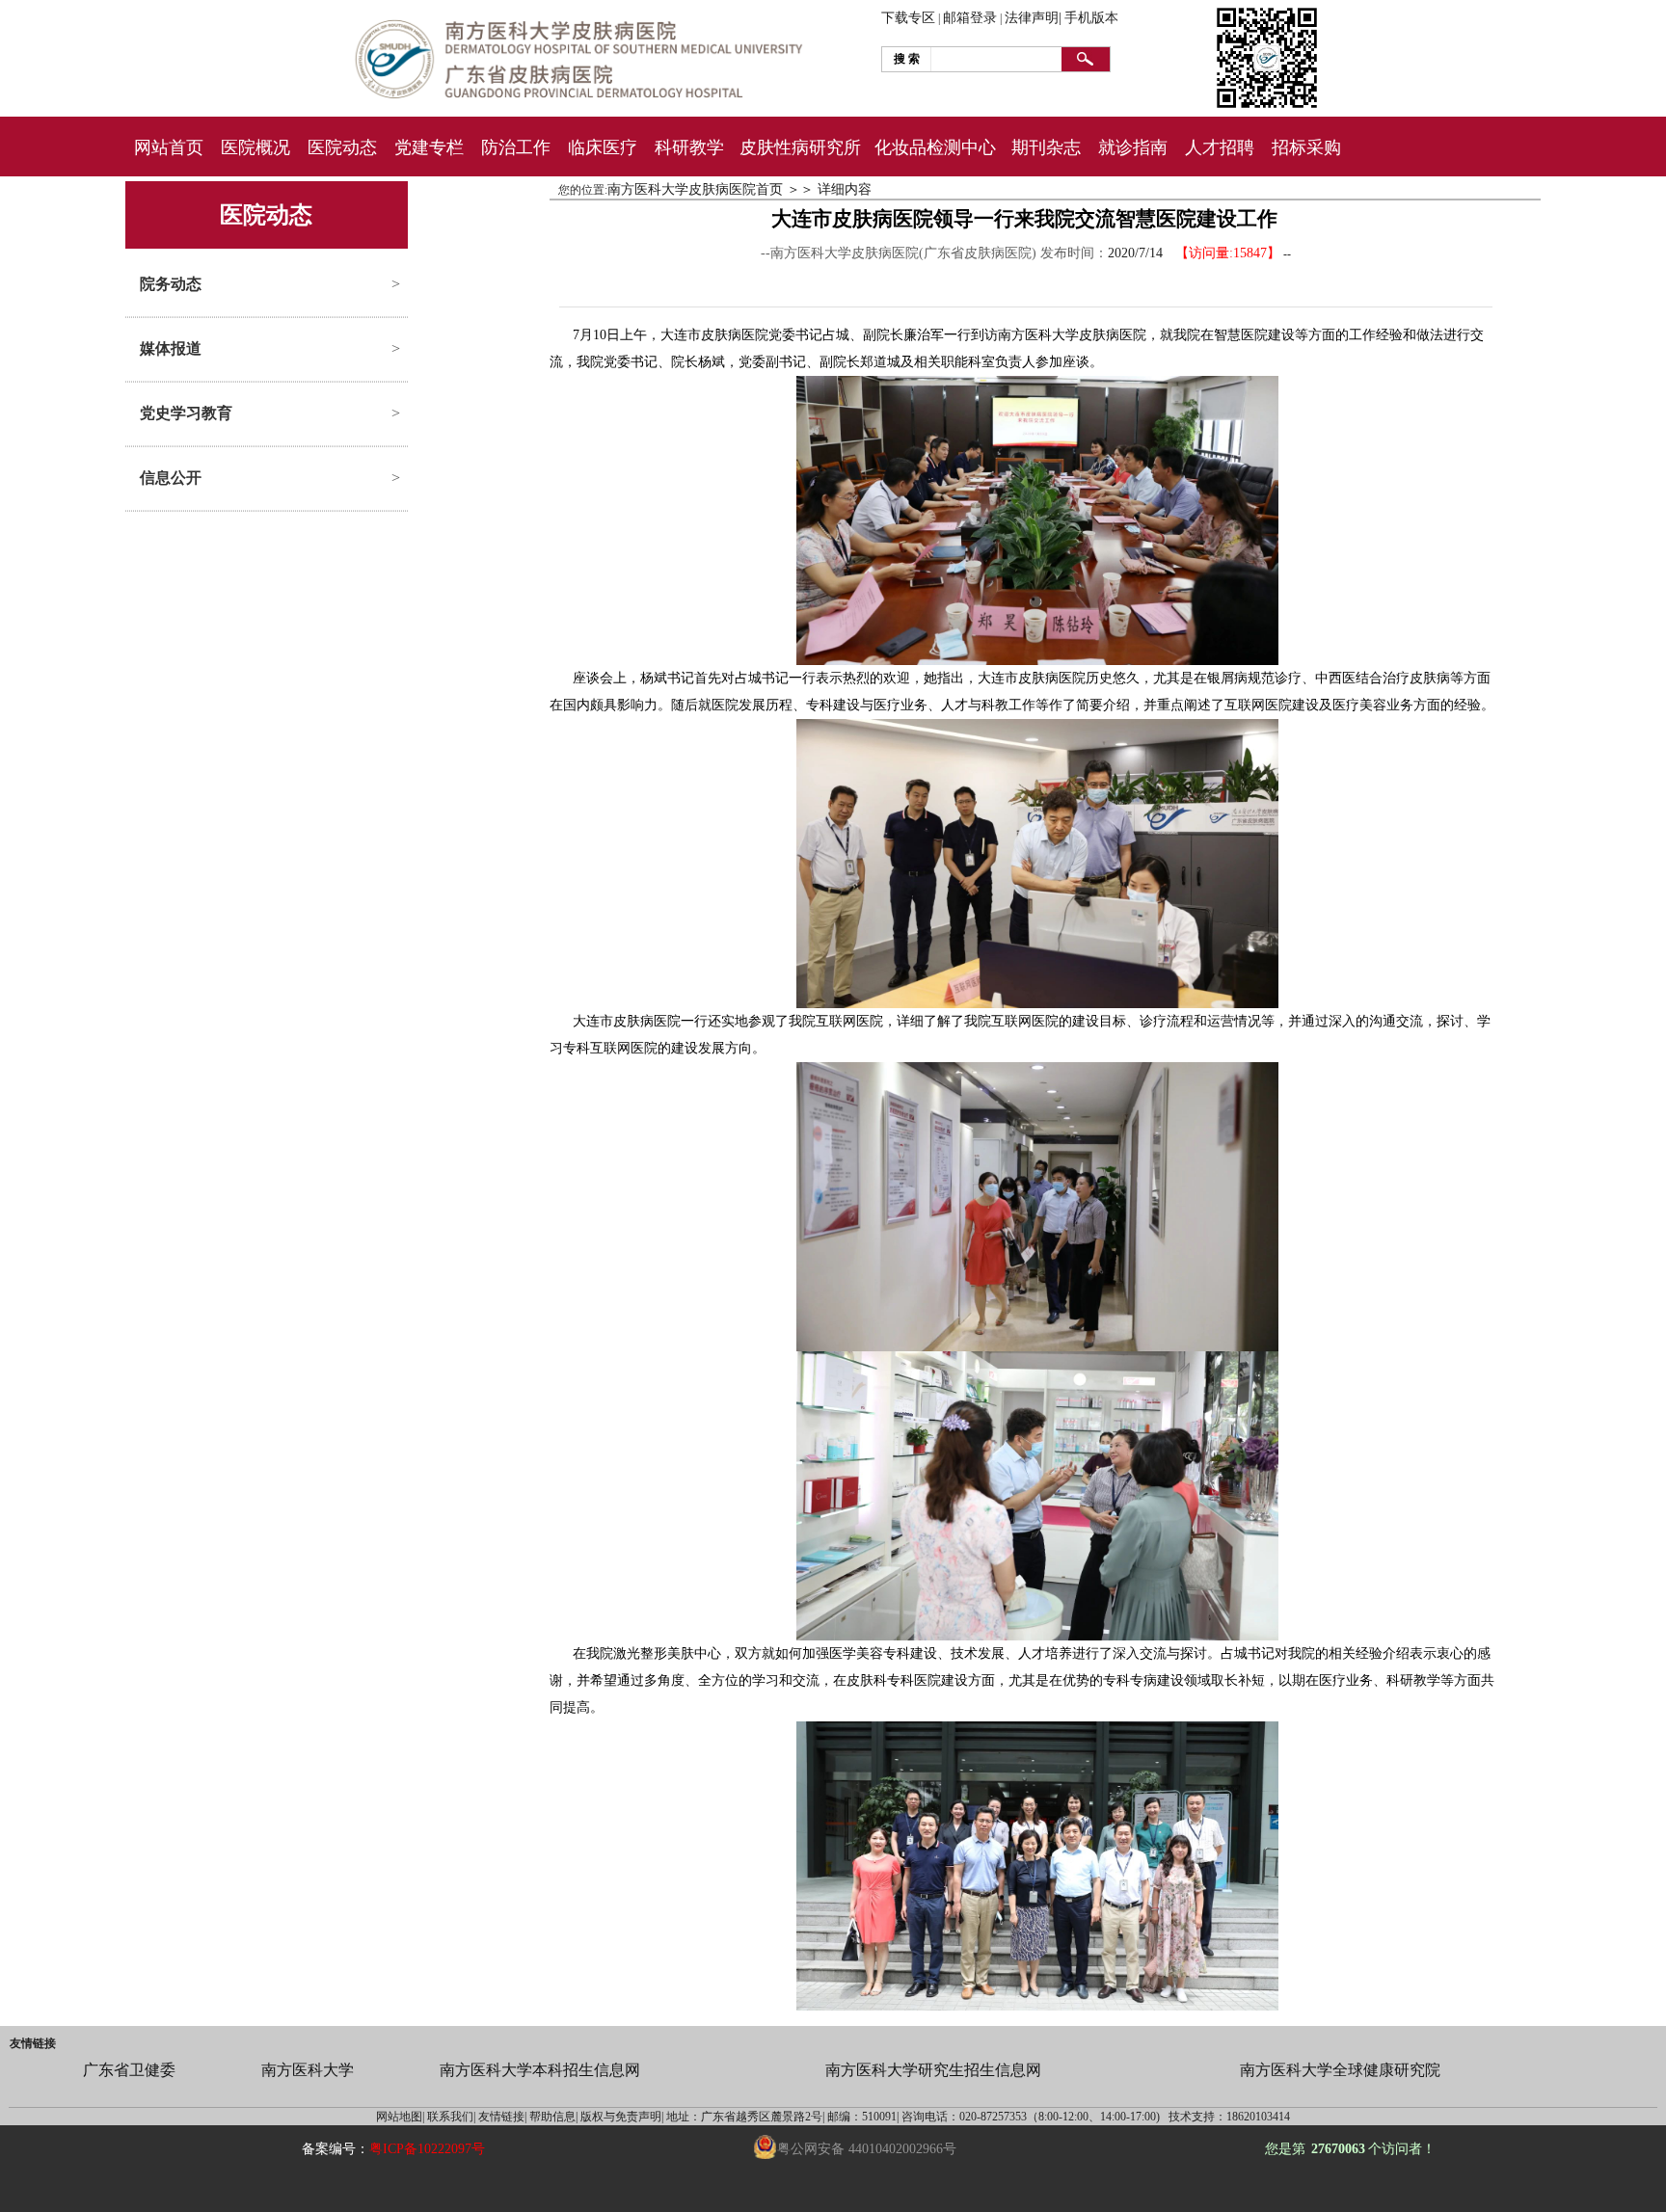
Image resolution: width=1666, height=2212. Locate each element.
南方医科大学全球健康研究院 (1340, 2070)
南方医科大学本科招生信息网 (540, 2070)
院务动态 (171, 284)
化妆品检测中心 (935, 147)
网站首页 (169, 147)
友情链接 (33, 2043)
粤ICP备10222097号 (427, 2149)
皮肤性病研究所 (800, 147)
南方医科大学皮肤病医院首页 (695, 189)
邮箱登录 (970, 18)
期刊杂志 (1046, 147)
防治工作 (516, 147)
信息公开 (171, 478)
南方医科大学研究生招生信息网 (933, 2070)
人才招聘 (1220, 147)
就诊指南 (1133, 147)
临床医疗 (603, 147)
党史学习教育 (186, 413)
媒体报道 (171, 348)
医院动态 (342, 147)
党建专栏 (429, 147)
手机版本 (1091, 18)
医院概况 (255, 147)
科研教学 (689, 147)
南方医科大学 (308, 2070)
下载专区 (908, 18)
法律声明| (1033, 18)
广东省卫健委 (129, 2070)
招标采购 (1306, 147)
